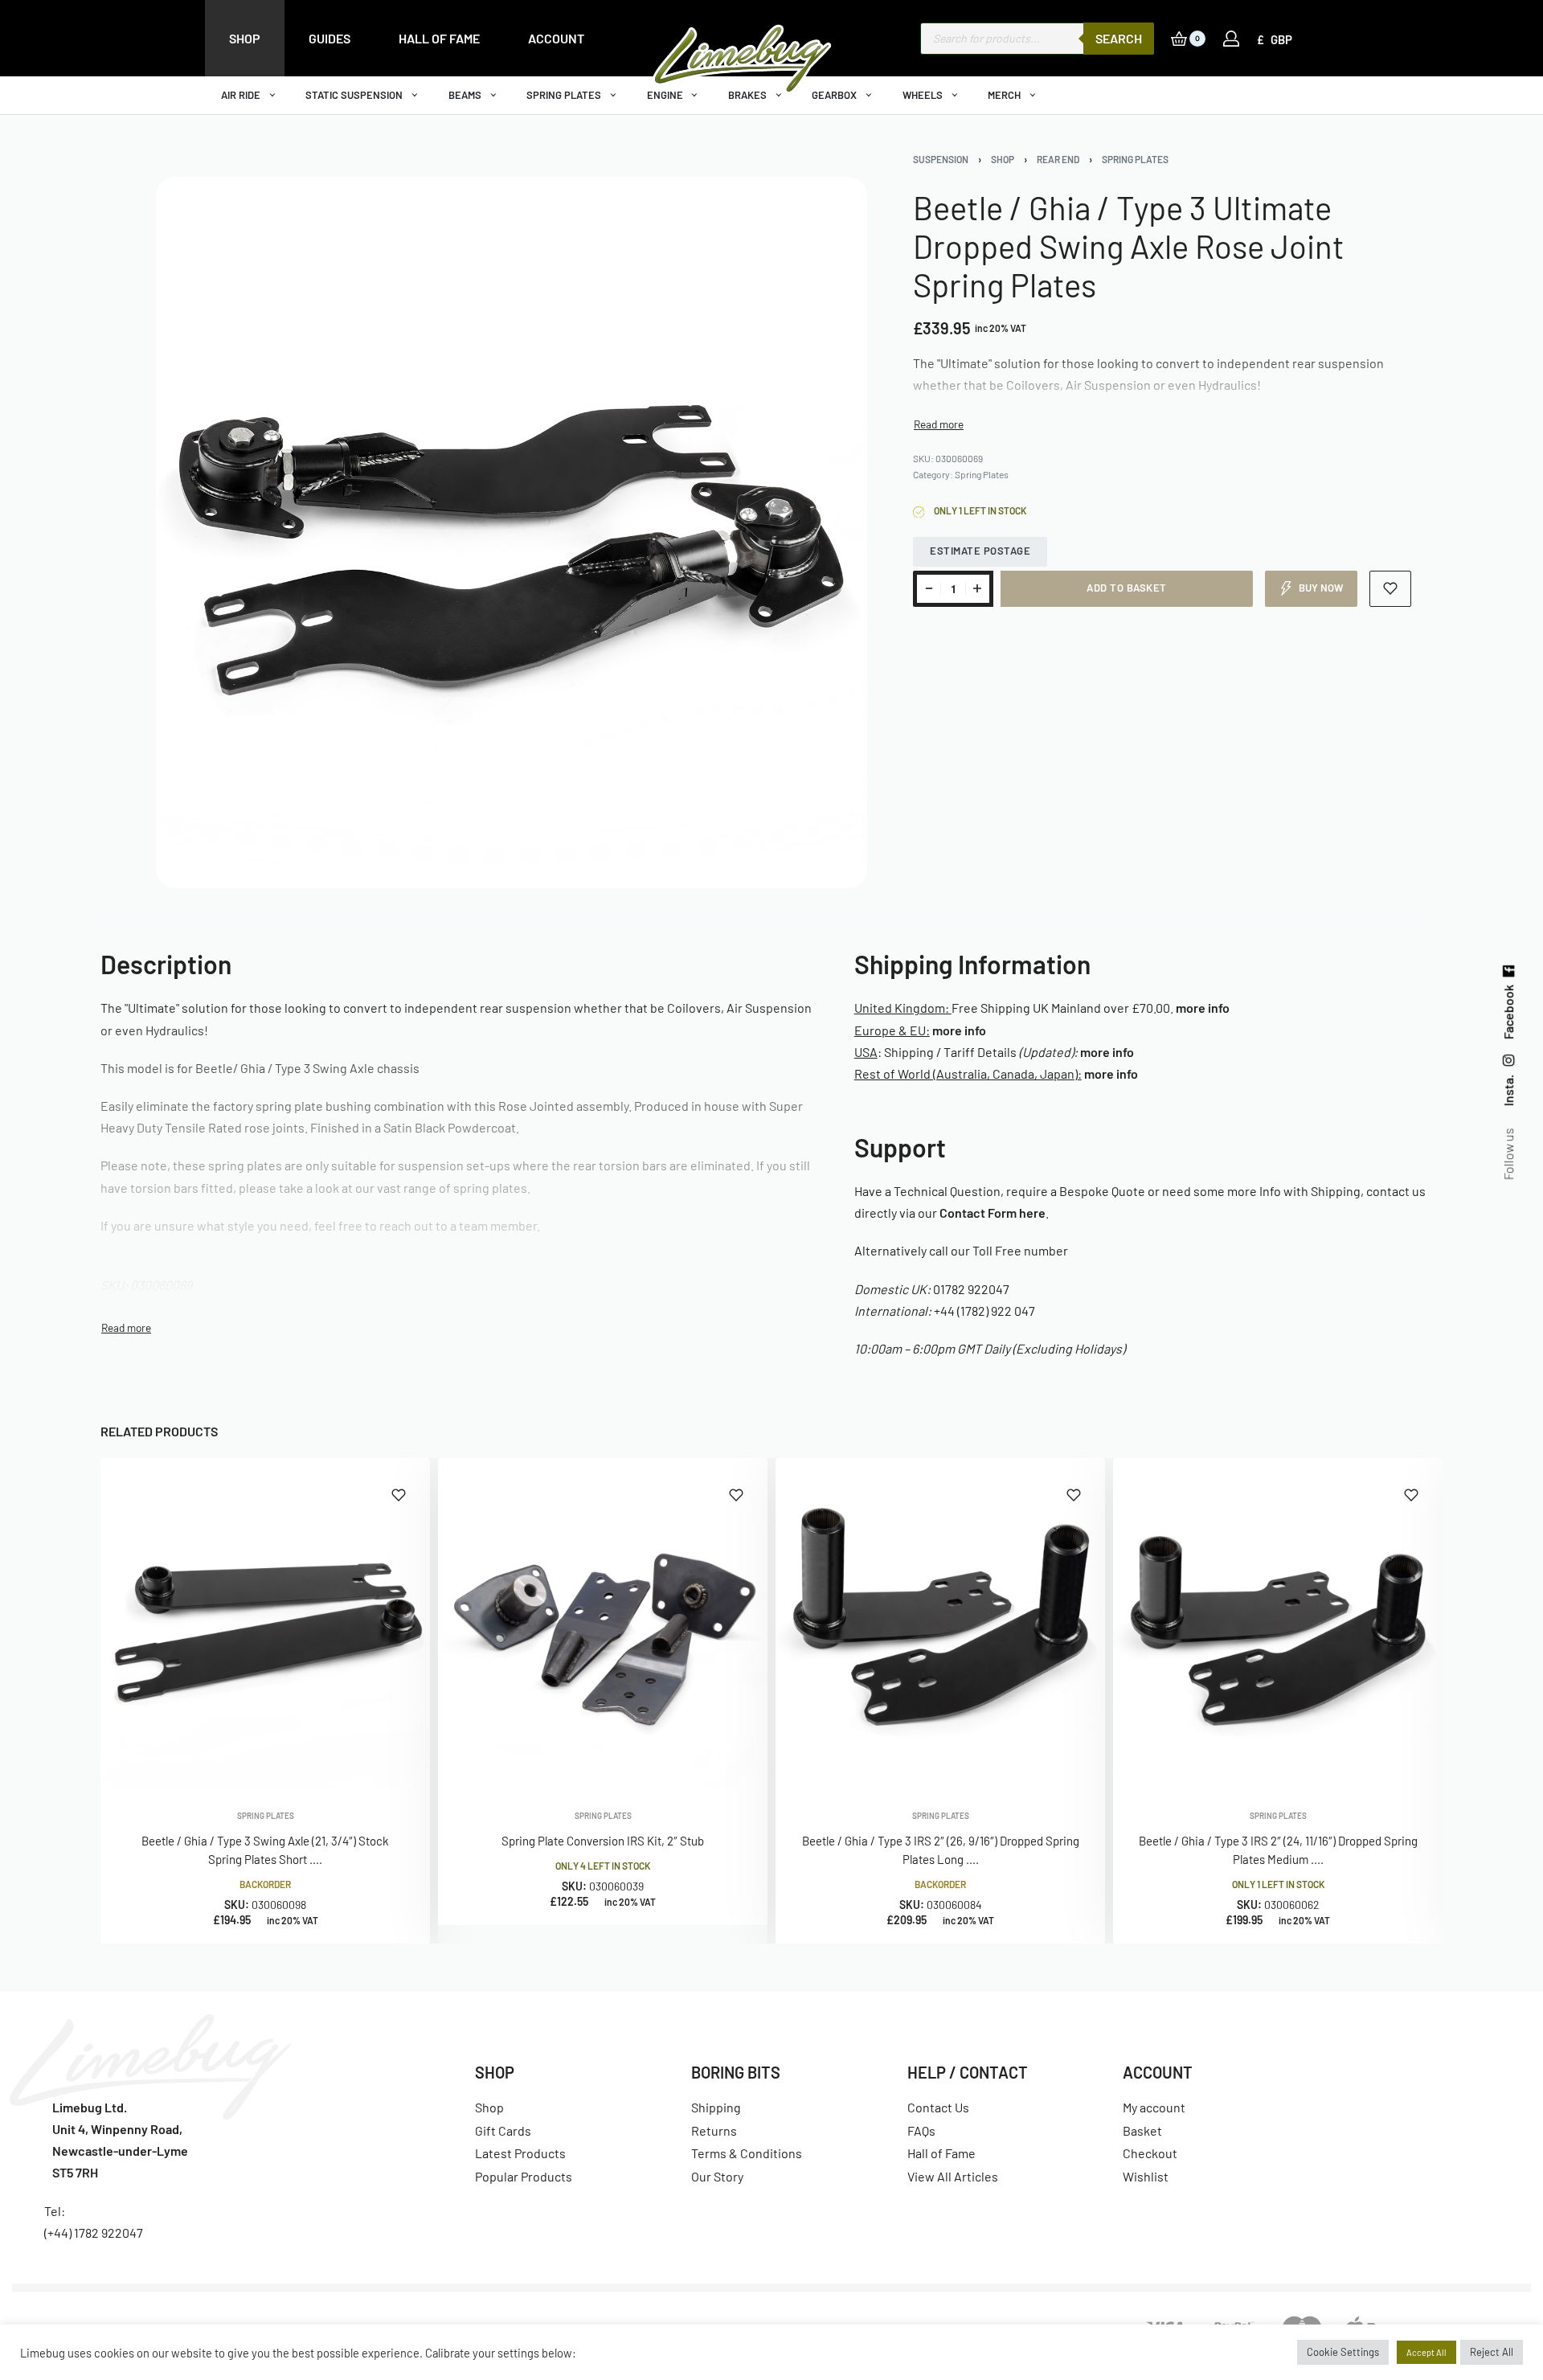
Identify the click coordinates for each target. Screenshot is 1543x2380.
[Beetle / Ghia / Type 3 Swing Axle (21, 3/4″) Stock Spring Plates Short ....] (265, 1623)
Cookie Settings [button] (1343, 2352)
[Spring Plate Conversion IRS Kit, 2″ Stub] (603, 1623)
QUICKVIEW (366, 1766)
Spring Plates (1135, 159)
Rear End (1058, 159)
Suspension (941, 159)
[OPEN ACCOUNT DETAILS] (1231, 39)
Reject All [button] (1492, 2352)
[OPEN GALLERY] (512, 533)
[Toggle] (939, 424)
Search (1119, 38)
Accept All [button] (1426, 2352)
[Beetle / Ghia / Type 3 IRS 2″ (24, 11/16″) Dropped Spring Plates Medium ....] (1278, 1623)
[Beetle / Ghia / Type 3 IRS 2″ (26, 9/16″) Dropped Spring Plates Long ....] (940, 1623)
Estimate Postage (980, 551)
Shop (1003, 159)
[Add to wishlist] (1391, 589)
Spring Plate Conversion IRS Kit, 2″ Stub (603, 1841)
